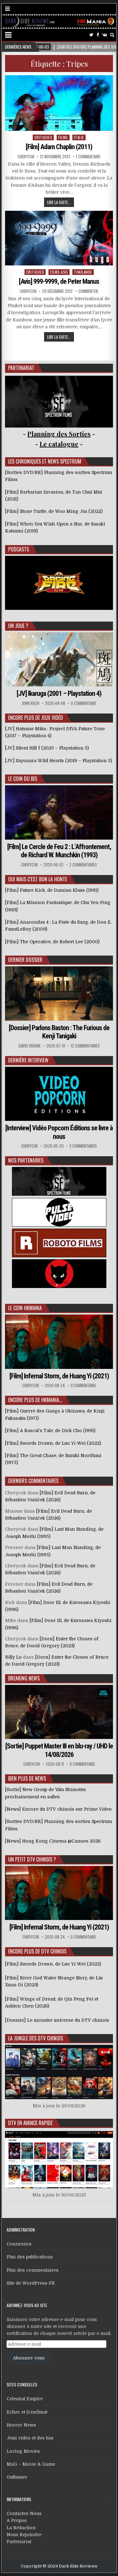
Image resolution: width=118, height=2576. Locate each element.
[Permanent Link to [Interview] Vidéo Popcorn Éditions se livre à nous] (59, 1094)
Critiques (43, 137)
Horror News (21, 2425)
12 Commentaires (85, 1046)
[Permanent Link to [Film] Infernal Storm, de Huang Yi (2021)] (59, 1342)
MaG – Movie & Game (31, 2464)
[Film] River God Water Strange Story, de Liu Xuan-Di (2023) (54, 1981)
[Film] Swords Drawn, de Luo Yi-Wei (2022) (53, 1964)
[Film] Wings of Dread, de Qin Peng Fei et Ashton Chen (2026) (52, 2002)
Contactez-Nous (24, 2513)
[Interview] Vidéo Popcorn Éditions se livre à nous (59, 1132)
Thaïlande (83, 272)
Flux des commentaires (33, 2270)
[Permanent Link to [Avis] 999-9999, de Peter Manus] (59, 238)
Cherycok (26, 157)
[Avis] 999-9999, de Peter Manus (59, 281)
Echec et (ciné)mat (27, 2412)
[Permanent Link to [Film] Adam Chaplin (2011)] (59, 103)
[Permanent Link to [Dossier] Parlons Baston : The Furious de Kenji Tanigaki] (59, 993)
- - (59, 444)
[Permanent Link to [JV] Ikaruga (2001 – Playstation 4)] (59, 659)
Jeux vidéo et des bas (30, 2438)
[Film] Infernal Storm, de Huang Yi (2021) (59, 1376)
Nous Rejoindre (24, 2535)
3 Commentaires (83, 1146)
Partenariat (19, 2542)
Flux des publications (30, 2257)
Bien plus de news (27, 1778)
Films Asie (59, 272)
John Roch (31, 703)
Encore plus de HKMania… (35, 1400)
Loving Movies (23, 2451)
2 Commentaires (83, 865)
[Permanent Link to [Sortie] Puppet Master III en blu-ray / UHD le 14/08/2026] (59, 1712)
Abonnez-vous (29, 2358)
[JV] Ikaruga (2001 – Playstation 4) (59, 693)
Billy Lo (13, 1657)
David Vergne (30, 1046)
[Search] (112, 35)
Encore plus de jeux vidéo (36, 718)
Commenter (88, 291)
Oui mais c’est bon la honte (38, 879)
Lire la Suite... (59, 202)
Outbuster (17, 2477)
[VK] (105, 35)
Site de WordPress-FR (31, 2283)
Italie (79, 137)
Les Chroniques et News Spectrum (45, 461)
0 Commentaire (84, 703)
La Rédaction (21, 2528)
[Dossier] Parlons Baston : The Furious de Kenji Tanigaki (59, 1032)
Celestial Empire (25, 2399)
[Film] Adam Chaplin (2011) (59, 147)
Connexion (19, 2244)
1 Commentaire (88, 157)
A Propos (17, 2520)
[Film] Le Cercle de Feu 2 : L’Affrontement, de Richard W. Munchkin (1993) (59, 851)
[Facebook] (98, 35)
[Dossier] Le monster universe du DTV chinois (57, 2020)
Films (63, 137)
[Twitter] (91, 35)
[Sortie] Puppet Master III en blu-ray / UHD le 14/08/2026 (59, 1750)
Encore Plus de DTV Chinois (37, 1951)
